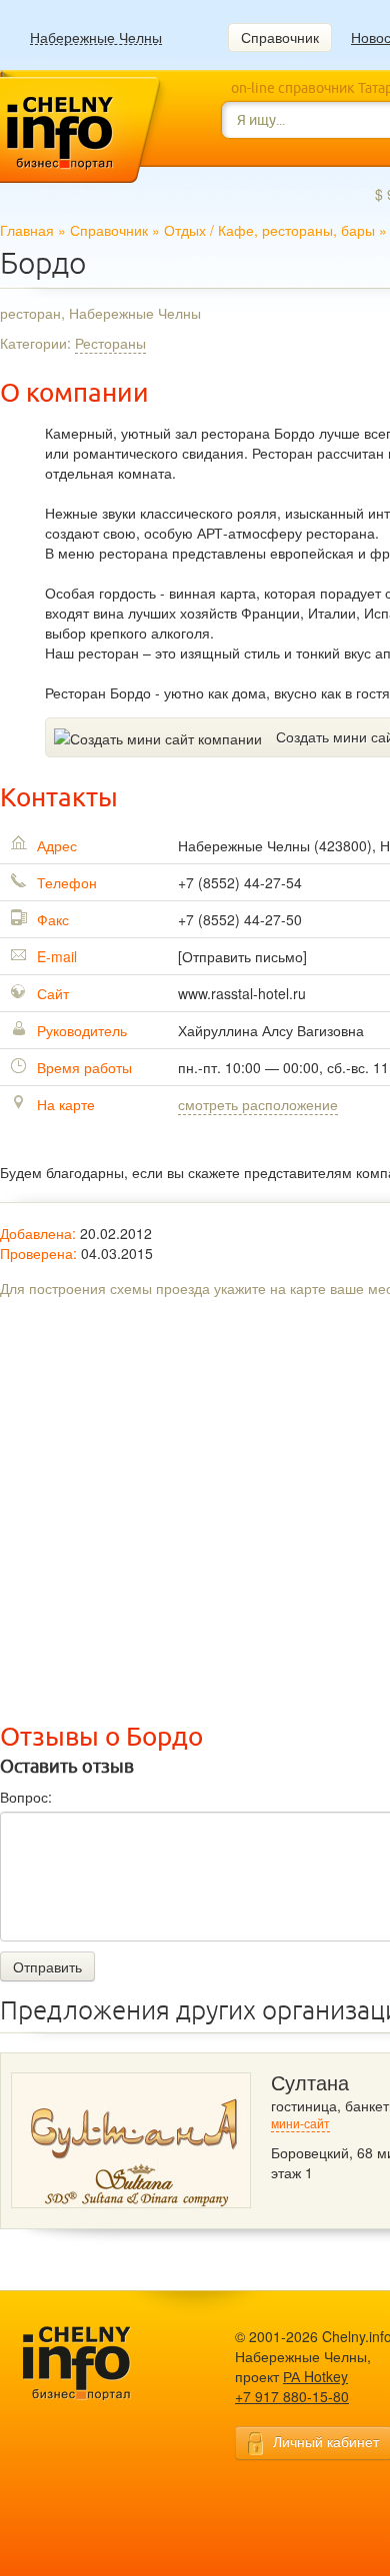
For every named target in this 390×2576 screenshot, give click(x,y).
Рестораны (110, 343)
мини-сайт (300, 2124)
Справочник (280, 37)
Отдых (185, 230)
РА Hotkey (315, 2376)
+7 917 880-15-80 (292, 2396)
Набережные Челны (96, 37)
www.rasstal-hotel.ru (242, 993)
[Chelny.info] (95, 2364)
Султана (310, 2083)
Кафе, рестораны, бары (296, 230)
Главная (27, 230)
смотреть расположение (258, 1104)
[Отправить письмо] (242, 956)
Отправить (47, 1966)
